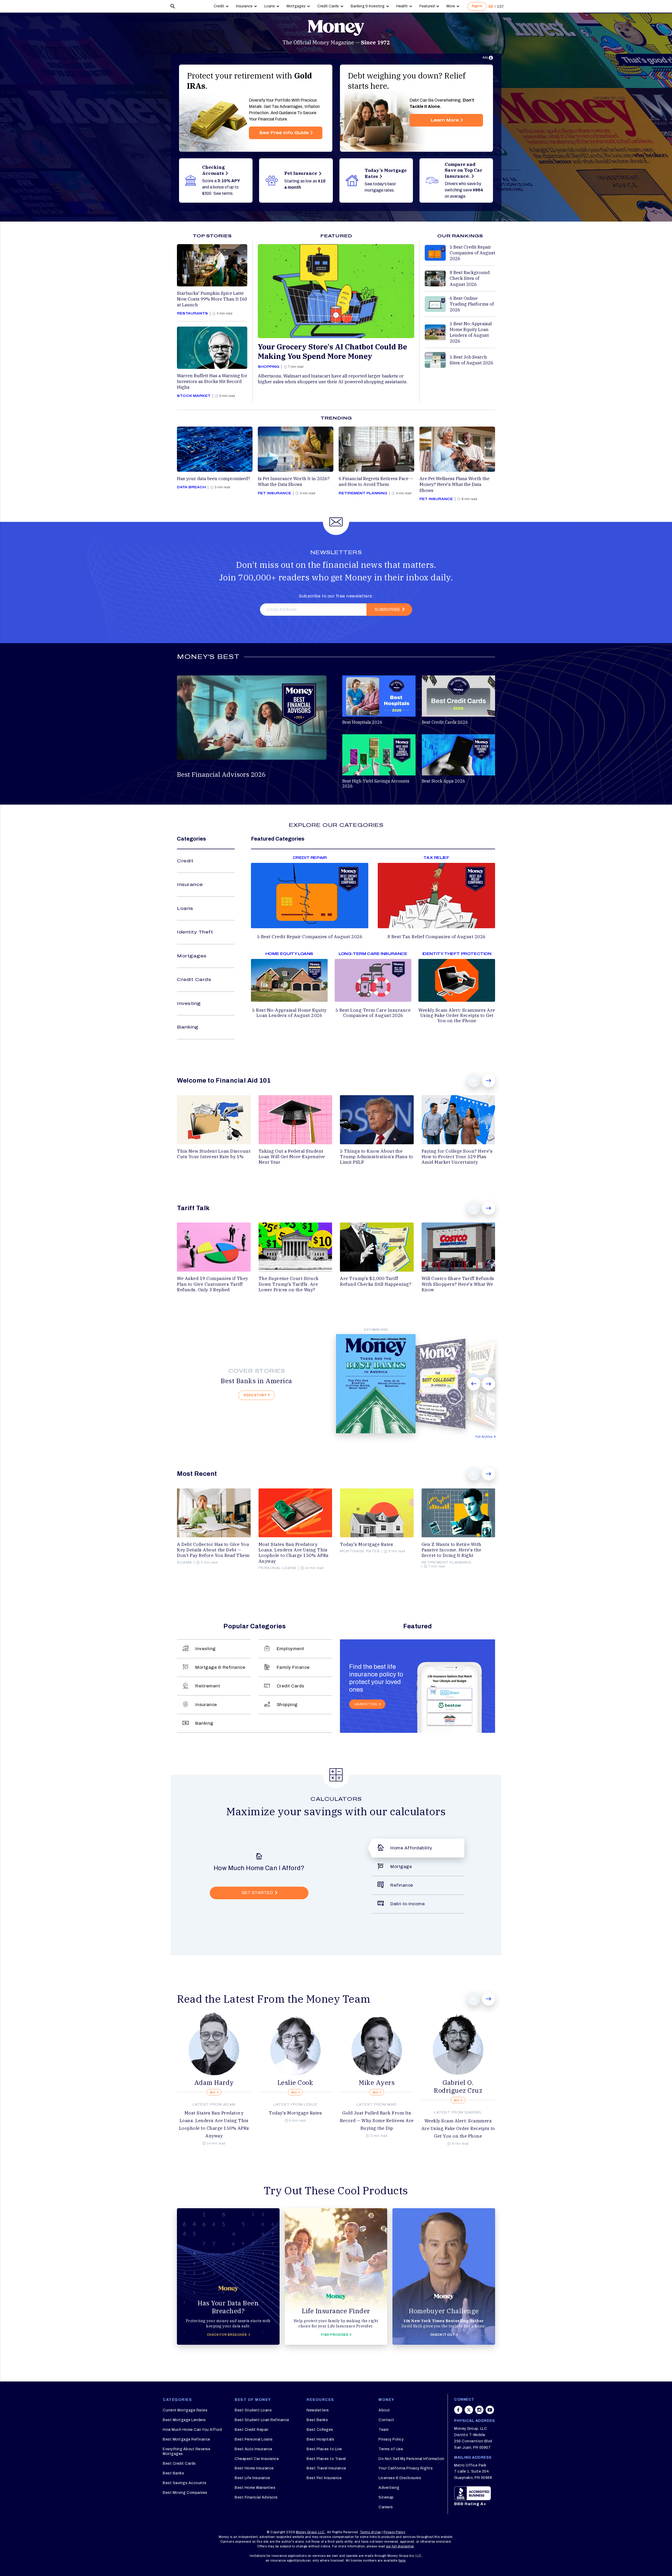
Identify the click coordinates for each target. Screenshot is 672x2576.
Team (384, 2430)
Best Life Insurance (252, 2478)
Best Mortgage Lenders (184, 2420)
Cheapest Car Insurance (257, 2459)
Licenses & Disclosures (400, 2478)
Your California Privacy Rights (406, 2468)
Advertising (389, 2488)
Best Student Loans (253, 2410)
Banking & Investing (368, 6)
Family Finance (293, 1667)
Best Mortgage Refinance (187, 2439)
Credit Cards (328, 6)
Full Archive (484, 1437)
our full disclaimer (400, 2546)
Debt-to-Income (408, 1904)
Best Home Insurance (254, 2468)
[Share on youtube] (490, 2412)
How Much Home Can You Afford (192, 2430)
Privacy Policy (391, 2439)
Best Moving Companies (185, 2493)
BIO (213, 2093)
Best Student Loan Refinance (262, 2420)
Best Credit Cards (179, 2464)
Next (489, 1081)
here (402, 2561)
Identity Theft (195, 932)
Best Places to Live (324, 2449)
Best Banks (173, 2473)
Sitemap (386, 2497)
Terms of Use (391, 2449)
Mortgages (296, 6)
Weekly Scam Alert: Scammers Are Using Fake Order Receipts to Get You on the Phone (458, 2128)
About (384, 2410)
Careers (386, 2507)
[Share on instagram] (479, 2412)
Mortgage (401, 1867)
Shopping (287, 1705)
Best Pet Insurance (324, 2478)
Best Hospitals (320, 2439)
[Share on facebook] (458, 2412)
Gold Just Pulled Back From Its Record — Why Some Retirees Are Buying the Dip (377, 2121)
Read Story (255, 1395)
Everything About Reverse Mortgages (187, 2451)
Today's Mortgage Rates (295, 2113)
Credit (219, 6)
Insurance (244, 6)
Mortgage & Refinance (220, 1667)
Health (402, 6)
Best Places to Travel (326, 2459)
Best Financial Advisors (256, 2497)
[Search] (173, 6)
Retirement (208, 1686)
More (451, 6)
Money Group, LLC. (311, 2532)
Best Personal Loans (254, 2439)
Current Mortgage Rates (185, 2410)
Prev (474, 1081)
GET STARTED (257, 1893)
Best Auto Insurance (254, 2449)
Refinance (402, 1885)
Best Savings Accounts (185, 2483)
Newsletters (318, 2410)
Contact (386, 2420)
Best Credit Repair (251, 2430)
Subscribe (387, 609)
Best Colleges (320, 2430)
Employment (290, 1649)
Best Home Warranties (255, 2488)
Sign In (477, 6)
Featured (427, 6)
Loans (270, 6)
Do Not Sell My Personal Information (411, 2459)
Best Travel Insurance (326, 2468)
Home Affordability (411, 1848)
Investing (189, 1003)
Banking (188, 1027)
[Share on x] (469, 2412)
